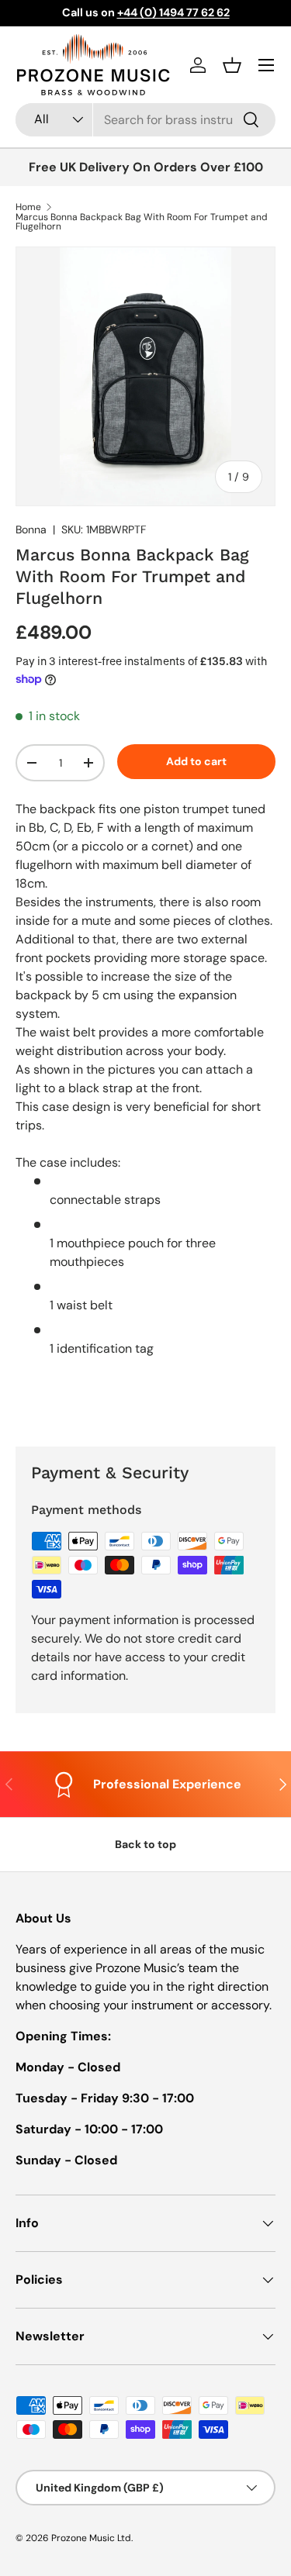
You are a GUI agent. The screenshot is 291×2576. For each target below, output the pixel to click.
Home (28, 207)
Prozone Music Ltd (91, 2538)
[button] (232, 65)
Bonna (31, 529)
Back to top (145, 1844)
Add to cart (196, 761)
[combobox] (145, 120)
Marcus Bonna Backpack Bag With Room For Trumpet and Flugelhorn (142, 222)
